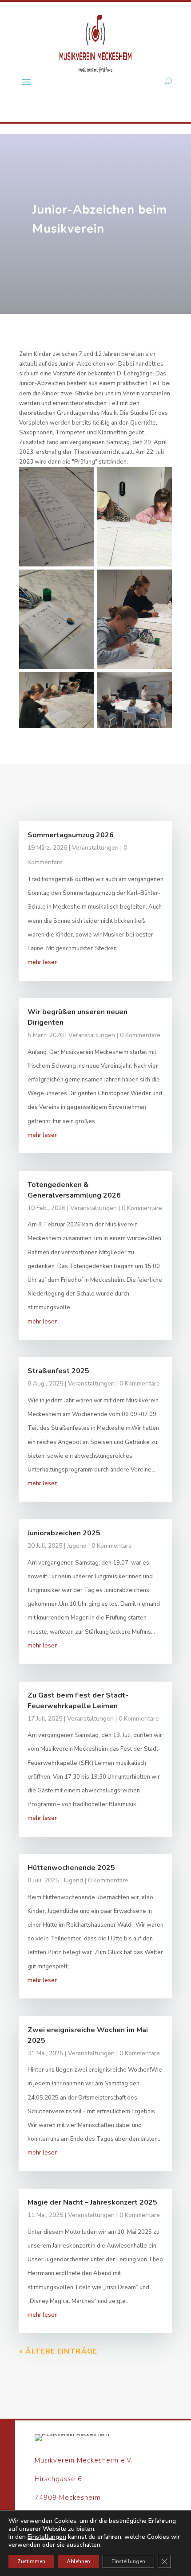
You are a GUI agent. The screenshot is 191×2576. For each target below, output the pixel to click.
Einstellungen (47, 2537)
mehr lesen (43, 962)
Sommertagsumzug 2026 (71, 835)
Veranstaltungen (95, 848)
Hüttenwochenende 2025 (71, 1868)
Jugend (77, 1546)
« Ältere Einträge (58, 2351)
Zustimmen (31, 2561)
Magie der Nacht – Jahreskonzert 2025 (92, 2202)
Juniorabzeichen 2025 (64, 1533)
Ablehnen (78, 2561)
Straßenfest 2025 (58, 1371)
